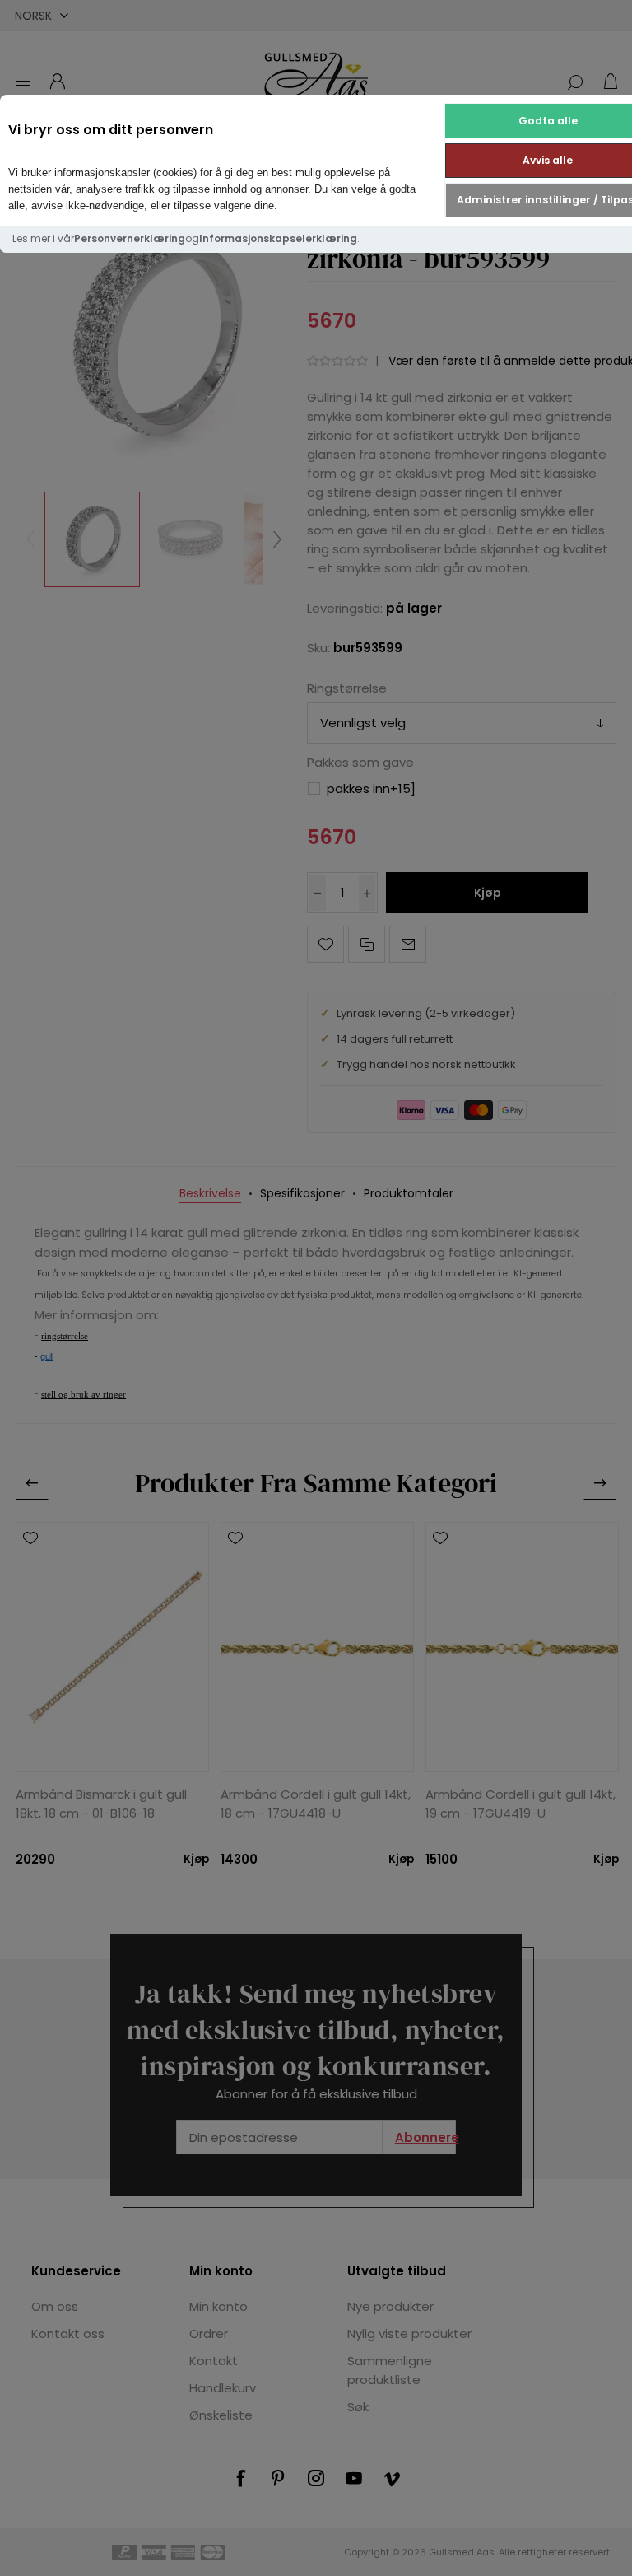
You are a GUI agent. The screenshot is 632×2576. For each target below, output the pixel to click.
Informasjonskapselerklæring (278, 238)
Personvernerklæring (130, 238)
